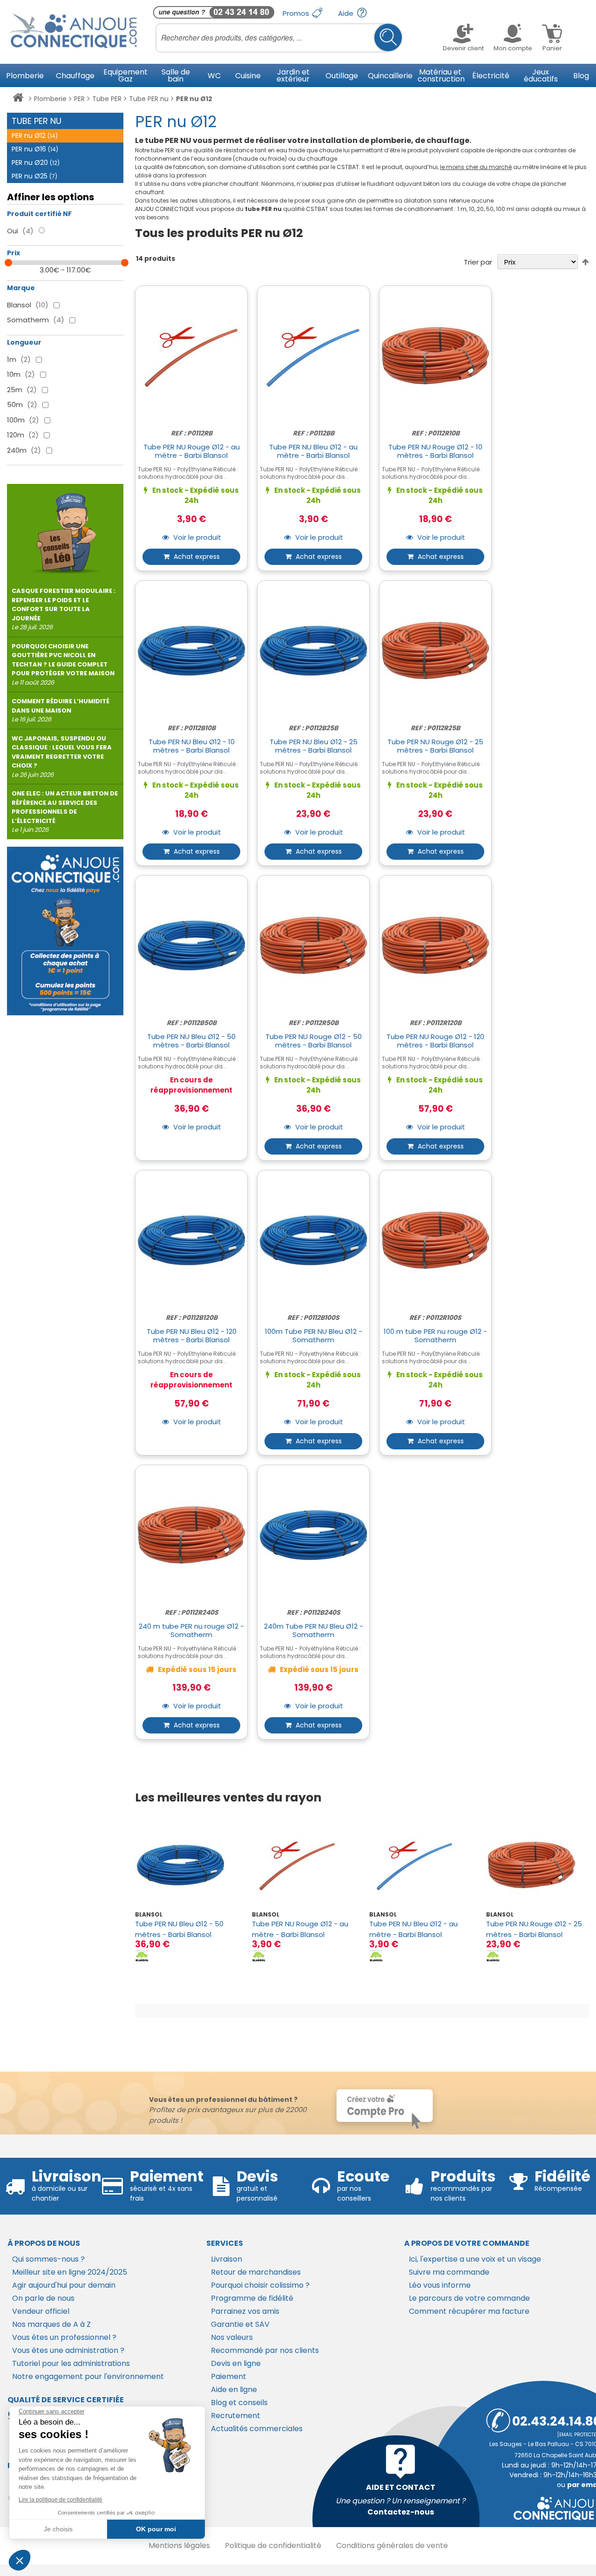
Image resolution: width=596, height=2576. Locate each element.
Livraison (227, 2259)
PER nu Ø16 (35, 149)
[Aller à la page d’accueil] (18, 99)
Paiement (229, 2376)
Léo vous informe (440, 2285)
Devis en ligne (236, 2363)
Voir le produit (196, 538)
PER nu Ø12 (35, 136)
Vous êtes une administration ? (68, 2350)
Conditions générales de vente (392, 2545)
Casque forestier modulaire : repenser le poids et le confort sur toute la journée (64, 609)
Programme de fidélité (252, 2298)
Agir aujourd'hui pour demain (64, 2285)
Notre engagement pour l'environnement (88, 2376)
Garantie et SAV (240, 2324)
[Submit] (388, 37)
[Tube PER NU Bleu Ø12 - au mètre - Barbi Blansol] (421, 1865)
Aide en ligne (234, 2389)
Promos (297, 13)
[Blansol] (142, 1955)
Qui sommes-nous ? (48, 2259)
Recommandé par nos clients (265, 2350)
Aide (347, 13)
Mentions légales (179, 2545)
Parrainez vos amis (245, 2311)
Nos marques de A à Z (51, 2324)
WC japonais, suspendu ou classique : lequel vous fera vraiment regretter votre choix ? (62, 757)
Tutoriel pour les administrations (71, 2363)
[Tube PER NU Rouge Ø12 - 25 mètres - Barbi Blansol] (538, 1865)
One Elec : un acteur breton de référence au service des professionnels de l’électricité (65, 812)
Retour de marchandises (256, 2272)
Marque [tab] (21, 288)
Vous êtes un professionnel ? (64, 2337)
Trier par (478, 262)
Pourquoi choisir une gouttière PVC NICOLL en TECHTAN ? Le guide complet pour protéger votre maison (63, 664)
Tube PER (107, 99)
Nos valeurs (232, 2337)
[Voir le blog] (65, 529)
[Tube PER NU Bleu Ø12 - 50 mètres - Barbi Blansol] (186, 1865)
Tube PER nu (149, 99)
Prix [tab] (14, 253)
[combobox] (279, 38)
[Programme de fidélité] (65, 931)
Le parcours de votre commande (469, 2298)
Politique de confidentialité (273, 2545)
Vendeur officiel (41, 2311)
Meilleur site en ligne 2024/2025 (70, 2272)
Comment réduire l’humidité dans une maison (61, 710)
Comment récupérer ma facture (469, 2311)
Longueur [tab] (24, 342)
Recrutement (236, 2416)
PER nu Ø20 (36, 163)
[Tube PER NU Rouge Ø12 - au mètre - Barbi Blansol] (303, 1865)
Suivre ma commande (449, 2272)
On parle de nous (43, 2298)
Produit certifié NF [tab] (39, 214)
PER (79, 99)
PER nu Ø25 (34, 176)
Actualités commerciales (257, 2429)
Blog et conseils (239, 2403)
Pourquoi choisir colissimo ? (260, 2285)
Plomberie (50, 99)
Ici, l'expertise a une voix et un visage (475, 2259)
